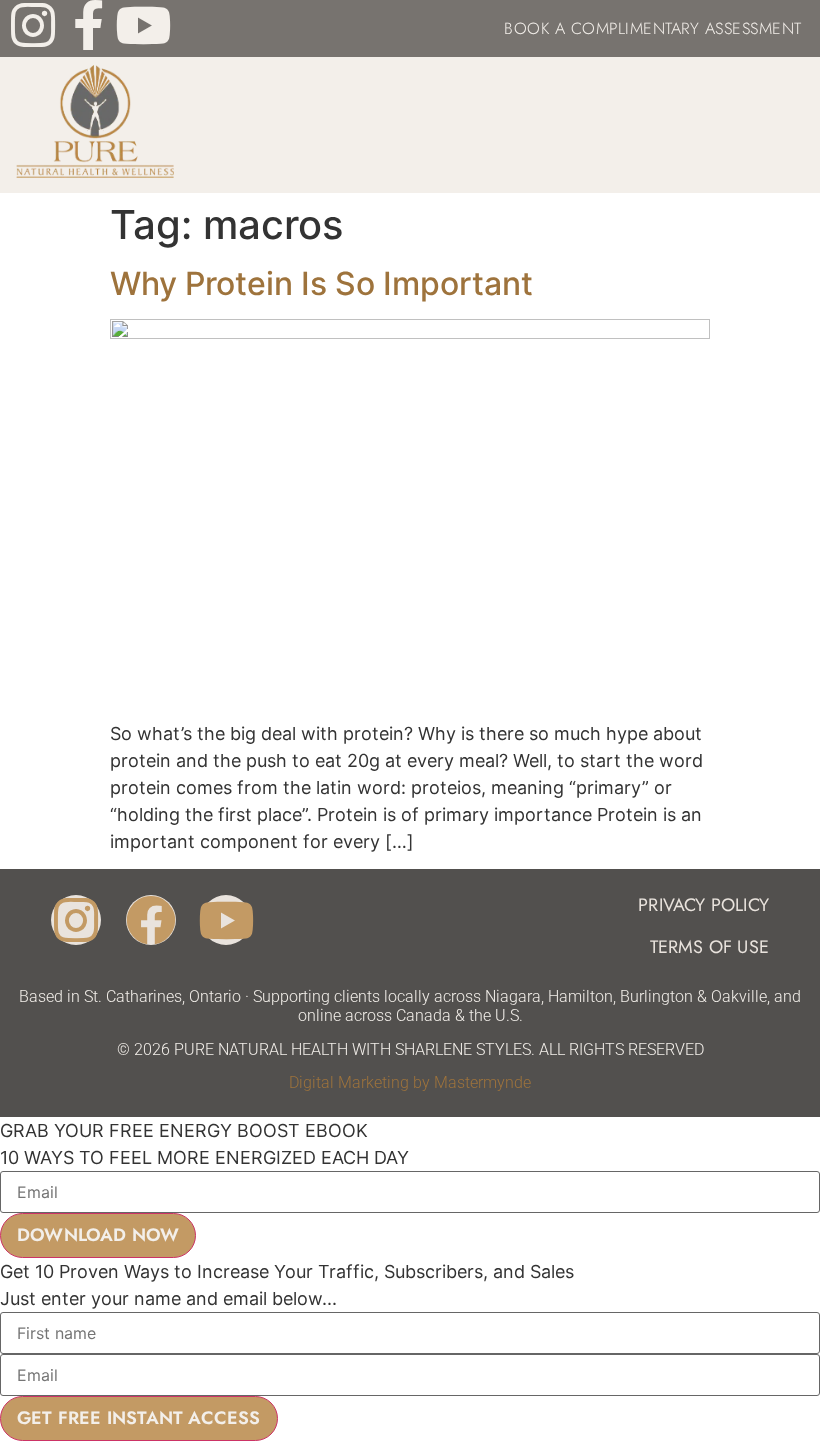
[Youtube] (143, 25)
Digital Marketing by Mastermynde (410, 1082)
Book (526, 28)
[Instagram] (33, 25)
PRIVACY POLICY (703, 905)
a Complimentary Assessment (675, 28)
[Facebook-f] (88, 25)
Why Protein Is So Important (321, 283)
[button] (790, 124)
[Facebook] (151, 920)
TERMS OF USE (709, 947)
